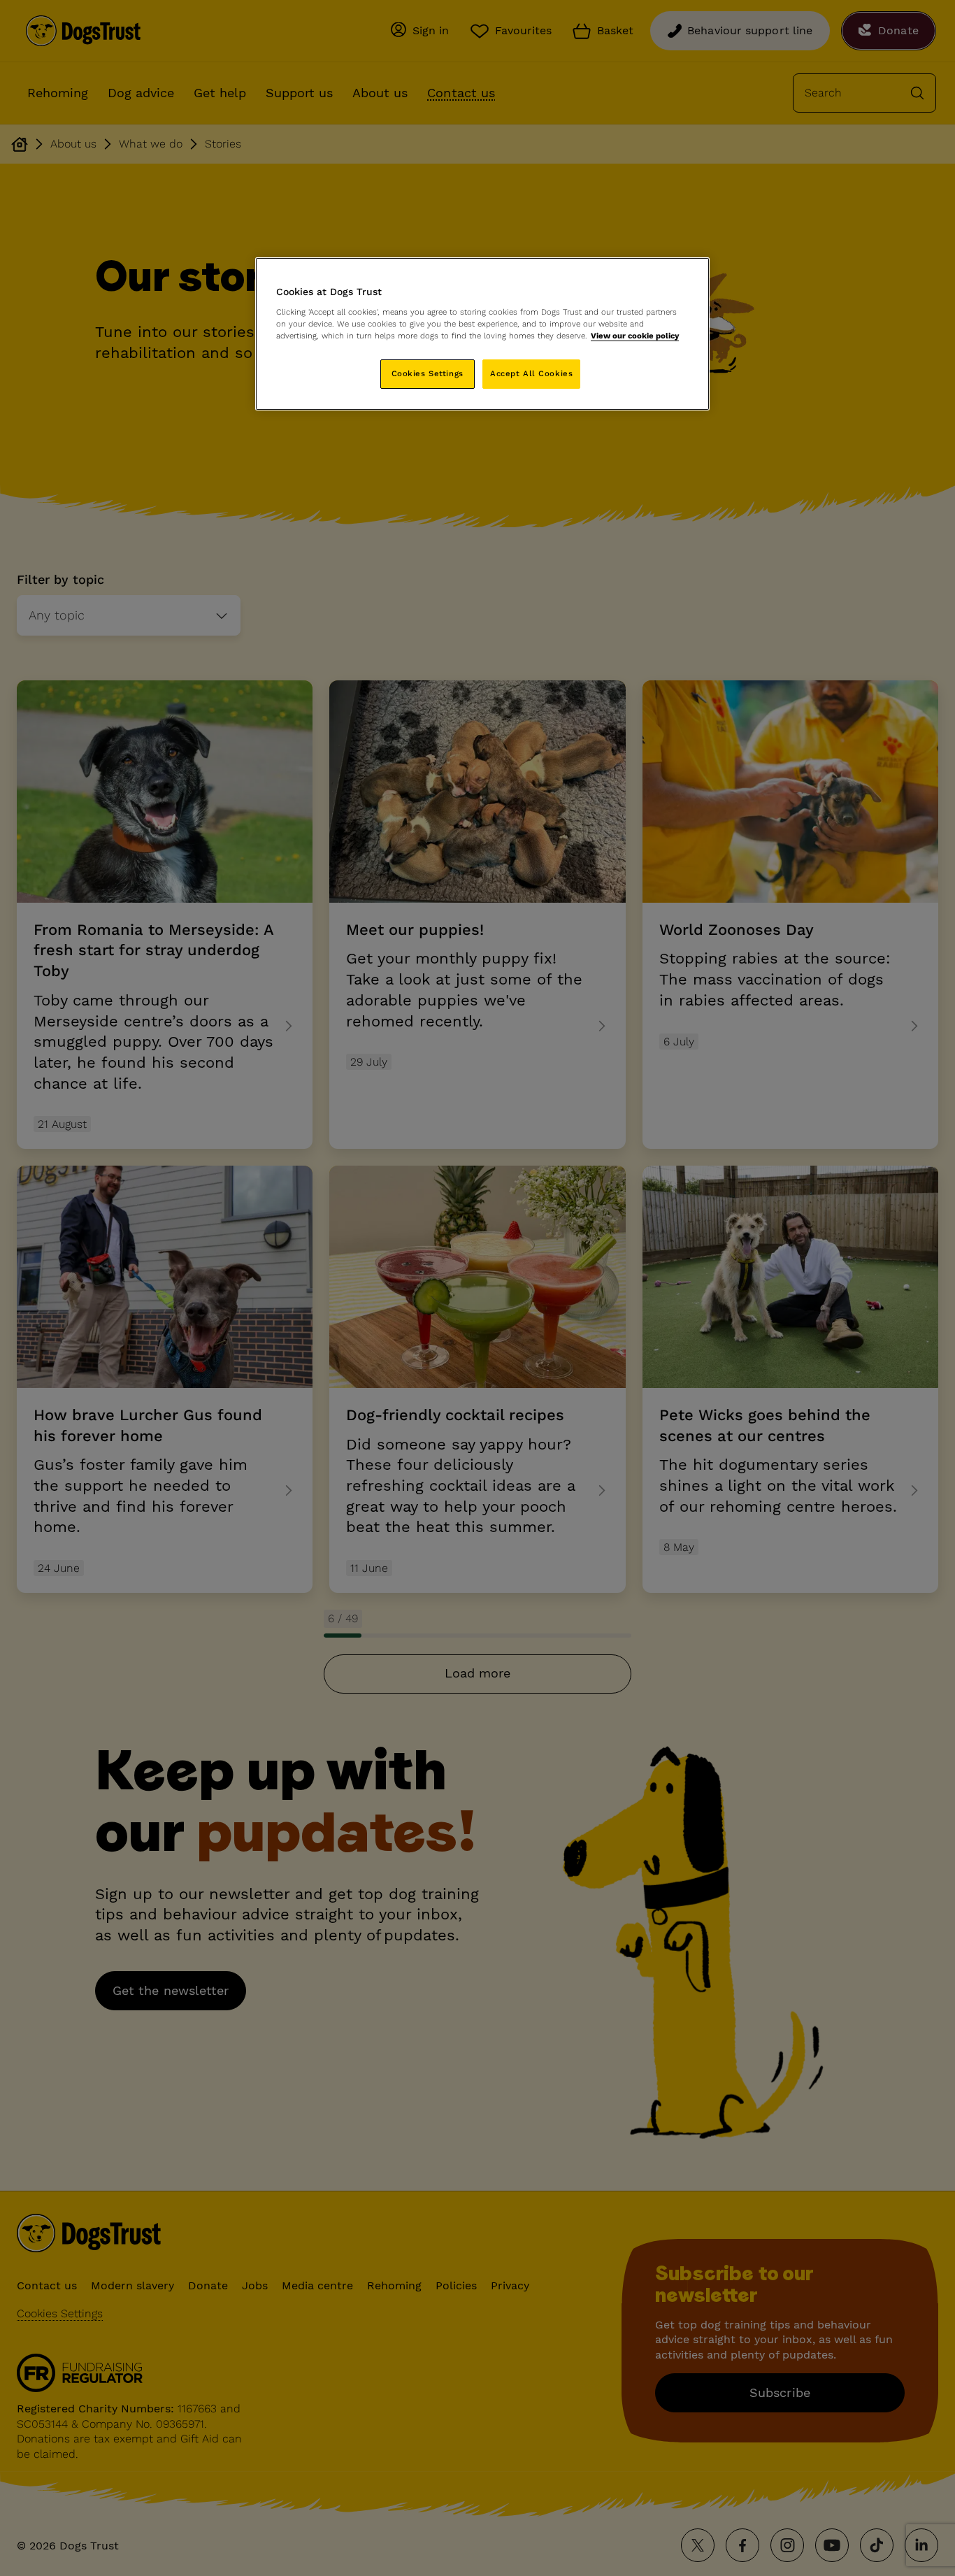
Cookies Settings (428, 373)
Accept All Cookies (531, 373)
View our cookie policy (635, 336)
